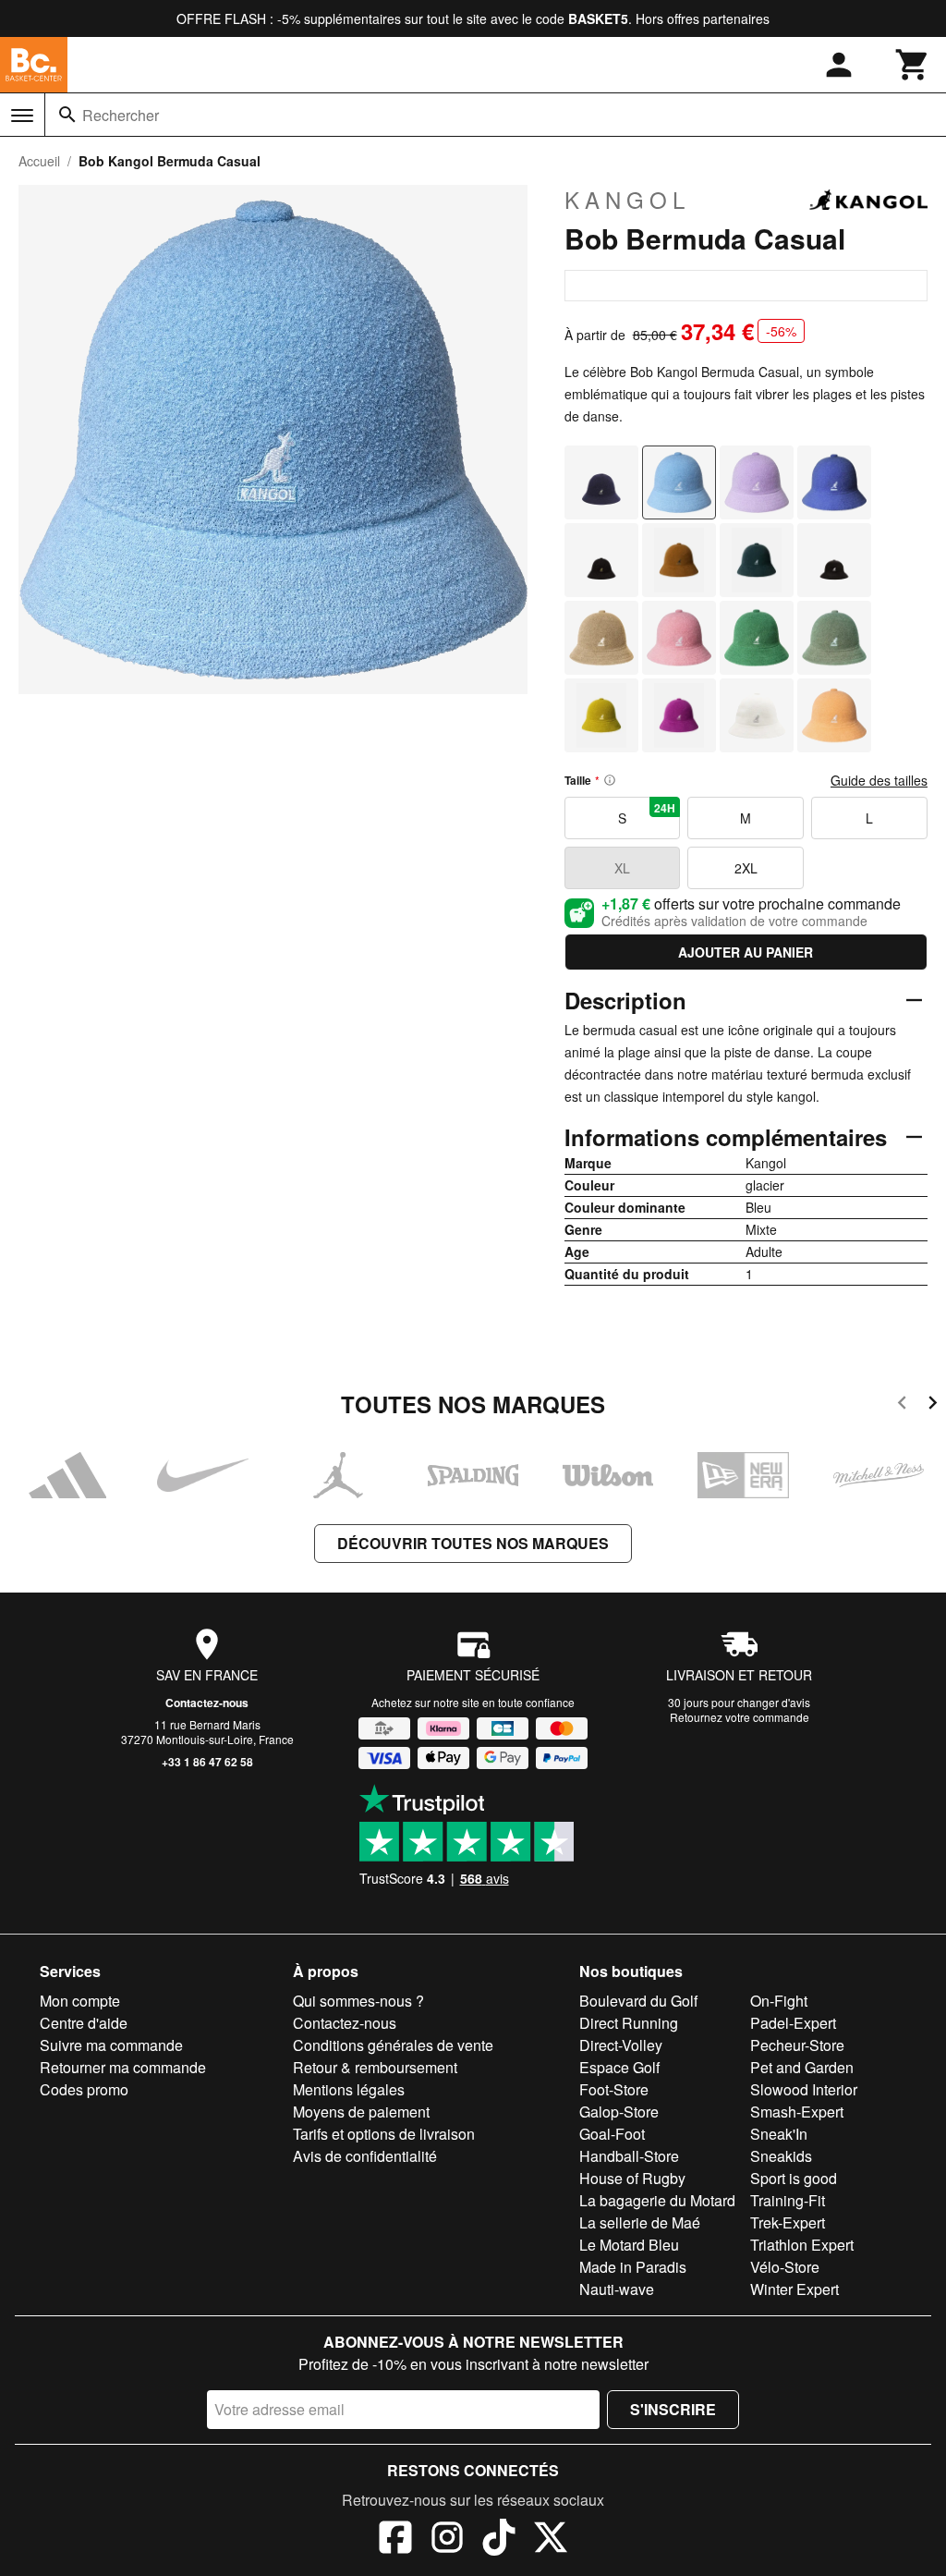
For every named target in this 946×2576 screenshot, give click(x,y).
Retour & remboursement (375, 2067)
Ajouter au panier (746, 952)
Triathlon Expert (802, 2245)
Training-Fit (788, 2200)
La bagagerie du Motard (657, 2200)
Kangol (627, 200)
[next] (933, 1405)
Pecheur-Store (797, 2045)
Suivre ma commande (111, 2045)
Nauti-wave (617, 2289)
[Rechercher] (67, 115)
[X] (551, 2540)
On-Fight (779, 2001)
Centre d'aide (84, 2023)
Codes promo (84, 2089)
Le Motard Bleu (629, 2245)
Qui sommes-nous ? (358, 2001)
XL (622, 868)
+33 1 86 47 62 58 (207, 1762)
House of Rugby (632, 2178)
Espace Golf (619, 2067)
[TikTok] (499, 2540)
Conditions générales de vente (393, 2045)
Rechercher (121, 115)
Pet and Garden (802, 2067)
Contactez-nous (207, 1703)
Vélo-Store (785, 2267)
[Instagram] (447, 2540)
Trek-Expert (788, 2222)
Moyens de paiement (361, 2112)
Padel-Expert (793, 2023)
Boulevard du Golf (638, 2001)
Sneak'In (779, 2134)
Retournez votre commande (740, 1717)
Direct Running (629, 2023)
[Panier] (913, 65)
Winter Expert (794, 2289)
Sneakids (781, 2156)
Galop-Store (619, 2112)
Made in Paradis (633, 2267)
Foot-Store (614, 2089)
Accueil (39, 161)
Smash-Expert (797, 2112)
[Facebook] (395, 2540)
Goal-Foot (612, 2134)
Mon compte (80, 2001)
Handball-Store (629, 2156)
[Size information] (610, 780)
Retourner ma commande (123, 2067)
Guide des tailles (879, 780)
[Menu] (22, 116)
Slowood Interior (804, 2089)
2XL (746, 868)
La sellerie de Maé (640, 2222)
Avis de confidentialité (365, 2156)
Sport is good (794, 2178)
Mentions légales (349, 2089)
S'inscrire (673, 2409)
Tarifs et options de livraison (384, 2134)
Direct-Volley (621, 2045)
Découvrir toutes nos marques (473, 1543)
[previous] (902, 1405)
